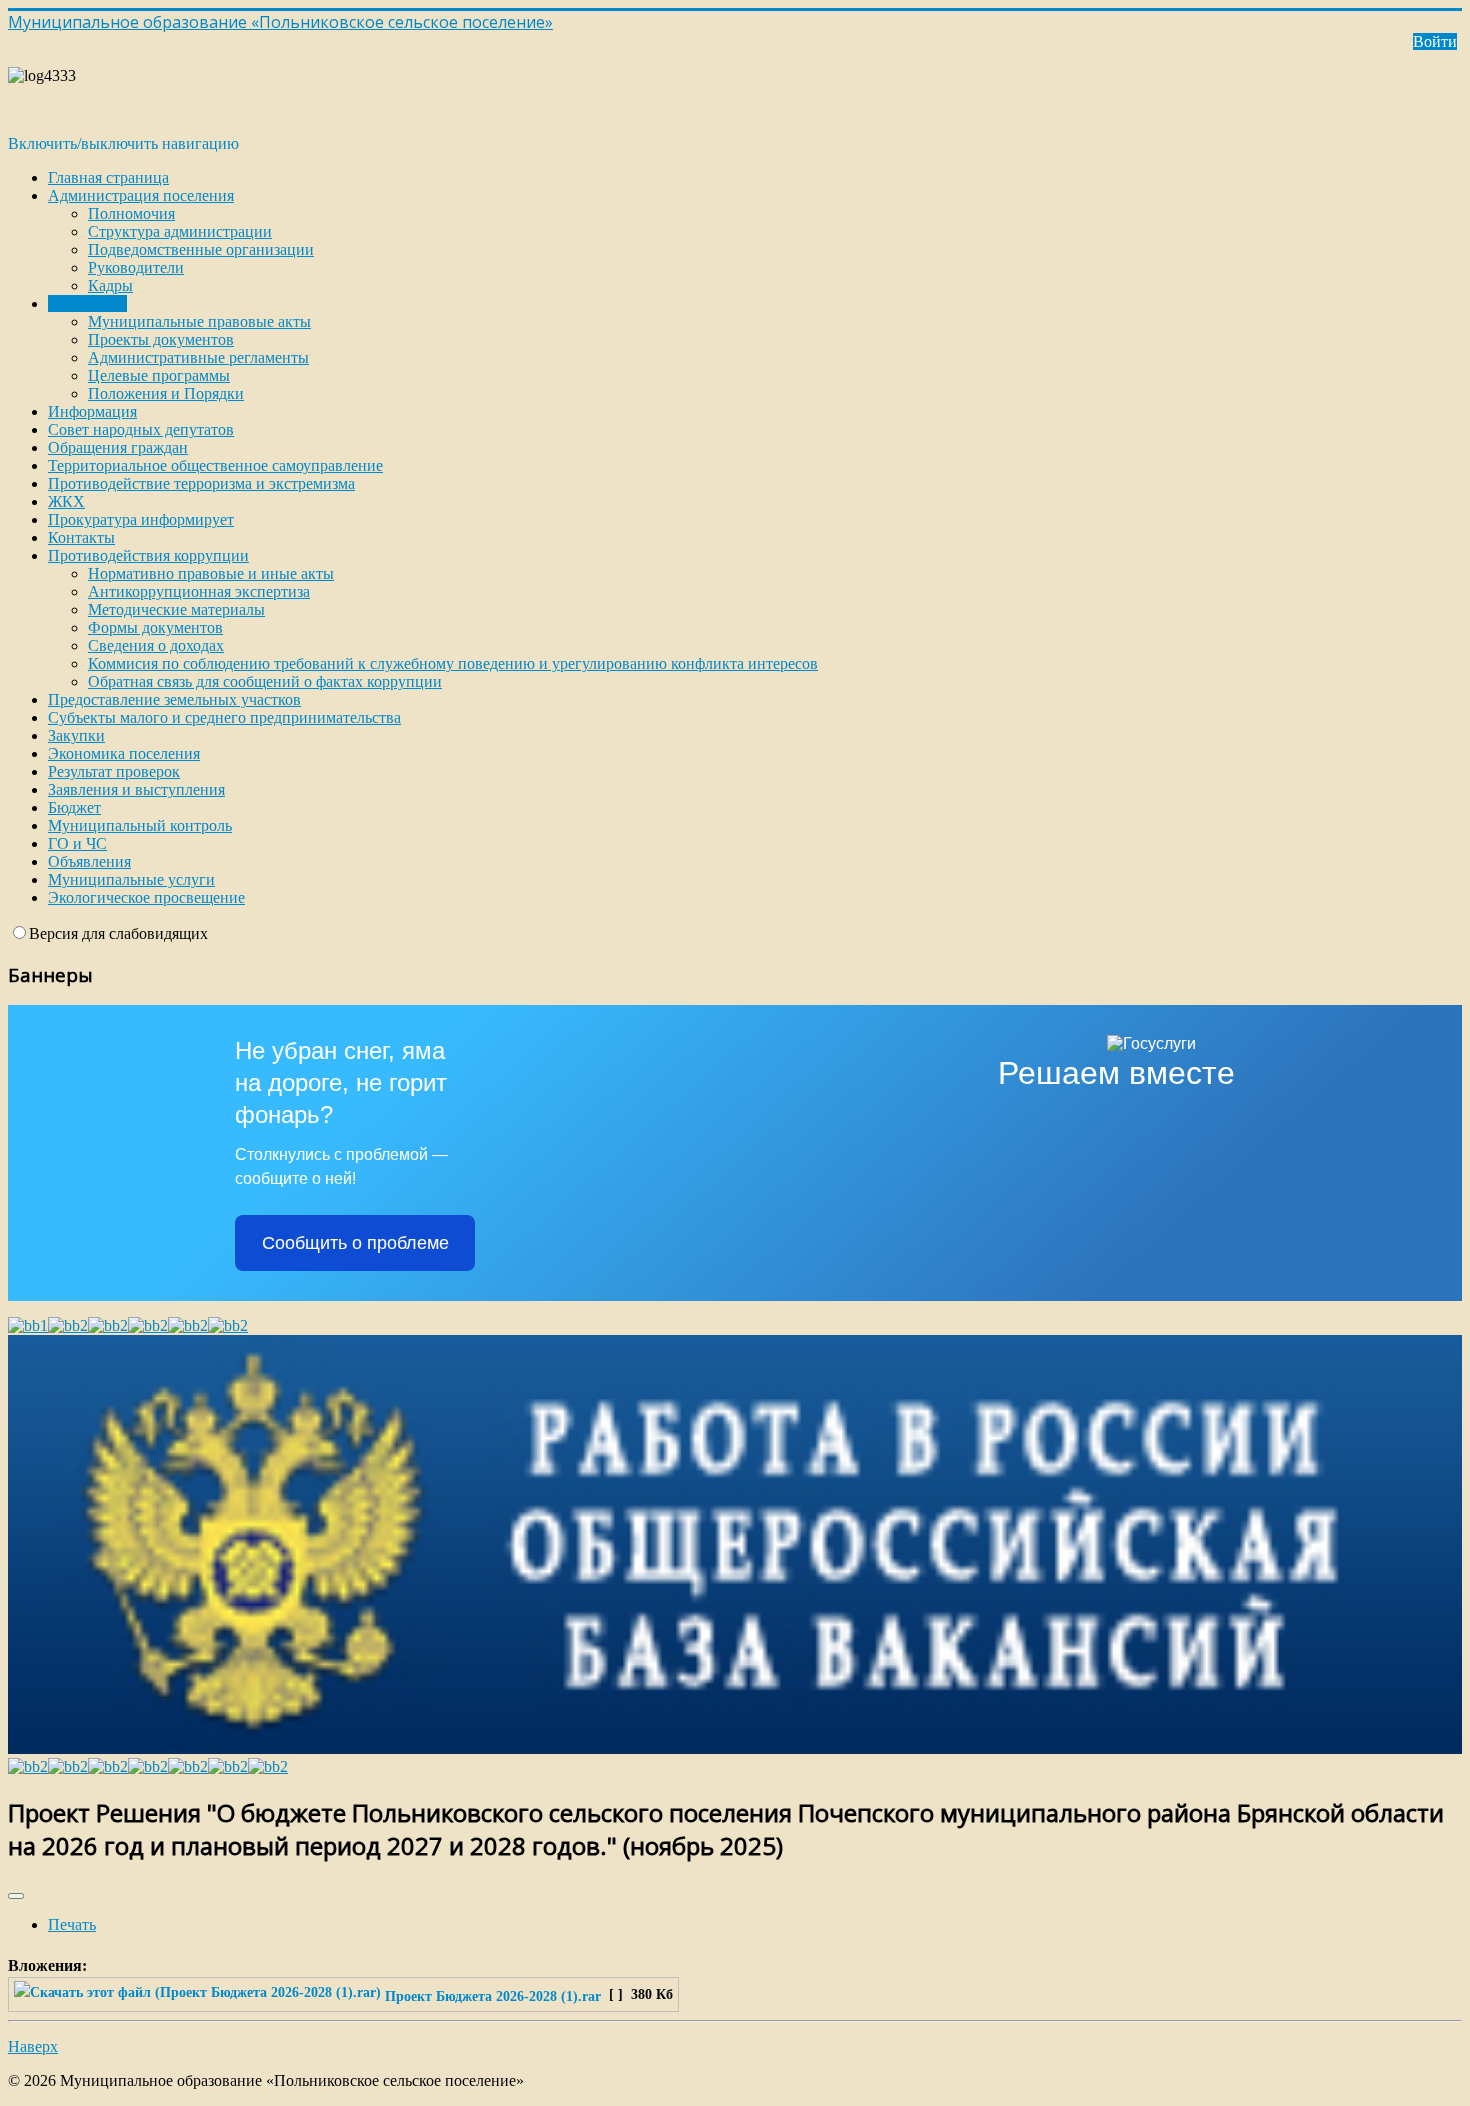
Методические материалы (176, 609)
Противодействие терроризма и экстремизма (201, 483)
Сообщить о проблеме (355, 1243)
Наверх (33, 2046)
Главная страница (108, 177)
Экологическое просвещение (146, 897)
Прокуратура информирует (141, 519)
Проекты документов (161, 339)
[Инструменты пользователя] (16, 1896)
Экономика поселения (124, 753)
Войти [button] (1435, 41)
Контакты (81, 537)
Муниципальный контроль (140, 825)
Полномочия (131, 213)
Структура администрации (180, 231)
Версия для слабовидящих (118, 933)
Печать (72, 1924)
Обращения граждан (118, 447)
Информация (92, 411)
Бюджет (74, 807)
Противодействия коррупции (148, 555)
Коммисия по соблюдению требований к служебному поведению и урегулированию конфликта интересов (453, 663)
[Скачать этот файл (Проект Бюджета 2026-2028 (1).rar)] (199, 1996)
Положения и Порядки (166, 393)
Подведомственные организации (201, 249)
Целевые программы (159, 375)
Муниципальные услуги (131, 879)
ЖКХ (66, 501)
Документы (87, 303)
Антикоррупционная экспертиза (199, 591)
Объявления (89, 861)
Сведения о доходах (156, 645)
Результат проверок (114, 771)
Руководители (136, 267)
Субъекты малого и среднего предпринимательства (224, 717)
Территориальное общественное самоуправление (215, 465)
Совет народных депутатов (141, 429)
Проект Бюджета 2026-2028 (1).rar (493, 1996)
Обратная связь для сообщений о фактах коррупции (265, 681)
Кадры (110, 285)
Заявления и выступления (136, 789)
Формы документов (155, 627)
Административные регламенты (198, 357)
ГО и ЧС (77, 843)
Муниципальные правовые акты (199, 321)
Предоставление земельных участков (174, 699)
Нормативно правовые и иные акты (211, 573)
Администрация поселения (141, 195)
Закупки (76, 735)
